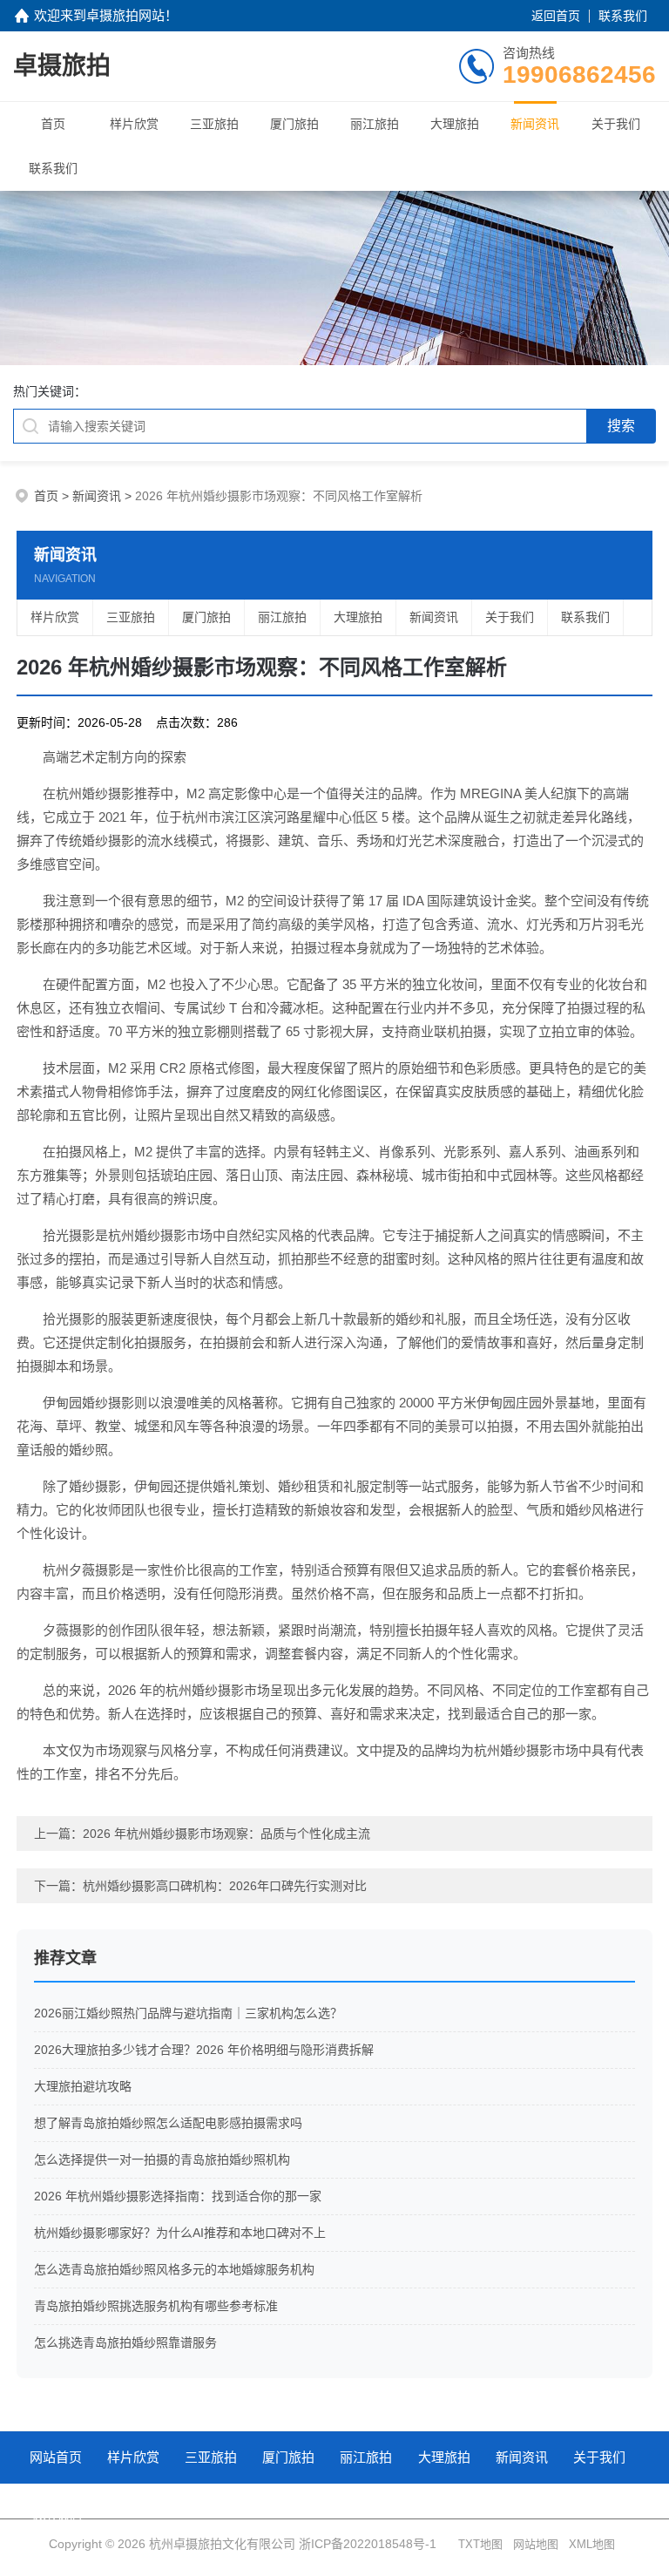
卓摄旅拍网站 (125, 15)
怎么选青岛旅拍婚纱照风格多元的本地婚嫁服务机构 (174, 2269)
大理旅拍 (455, 124)
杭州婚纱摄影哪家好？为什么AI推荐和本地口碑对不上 (180, 2233)
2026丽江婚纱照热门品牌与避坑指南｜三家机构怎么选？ (188, 2013)
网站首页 (56, 2457)
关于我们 (616, 124)
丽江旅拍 (375, 124)
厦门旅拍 (294, 124)
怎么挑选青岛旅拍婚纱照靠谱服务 (125, 2342)
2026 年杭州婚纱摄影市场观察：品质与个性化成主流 (226, 1834)
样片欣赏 (134, 124)
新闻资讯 (535, 124)
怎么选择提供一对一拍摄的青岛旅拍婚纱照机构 (162, 2159)
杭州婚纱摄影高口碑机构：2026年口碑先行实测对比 (225, 1886)
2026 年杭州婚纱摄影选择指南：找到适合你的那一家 (178, 2196)
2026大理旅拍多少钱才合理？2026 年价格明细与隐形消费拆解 (204, 2050)
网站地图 (536, 2544)
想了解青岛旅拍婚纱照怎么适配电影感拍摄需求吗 (168, 2123)
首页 (53, 124)
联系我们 (623, 16)
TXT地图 (480, 2544)
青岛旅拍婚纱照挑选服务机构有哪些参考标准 (156, 2306)
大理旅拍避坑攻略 (83, 2086)
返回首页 (556, 16)
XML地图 (592, 2544)
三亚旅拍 (214, 124)
